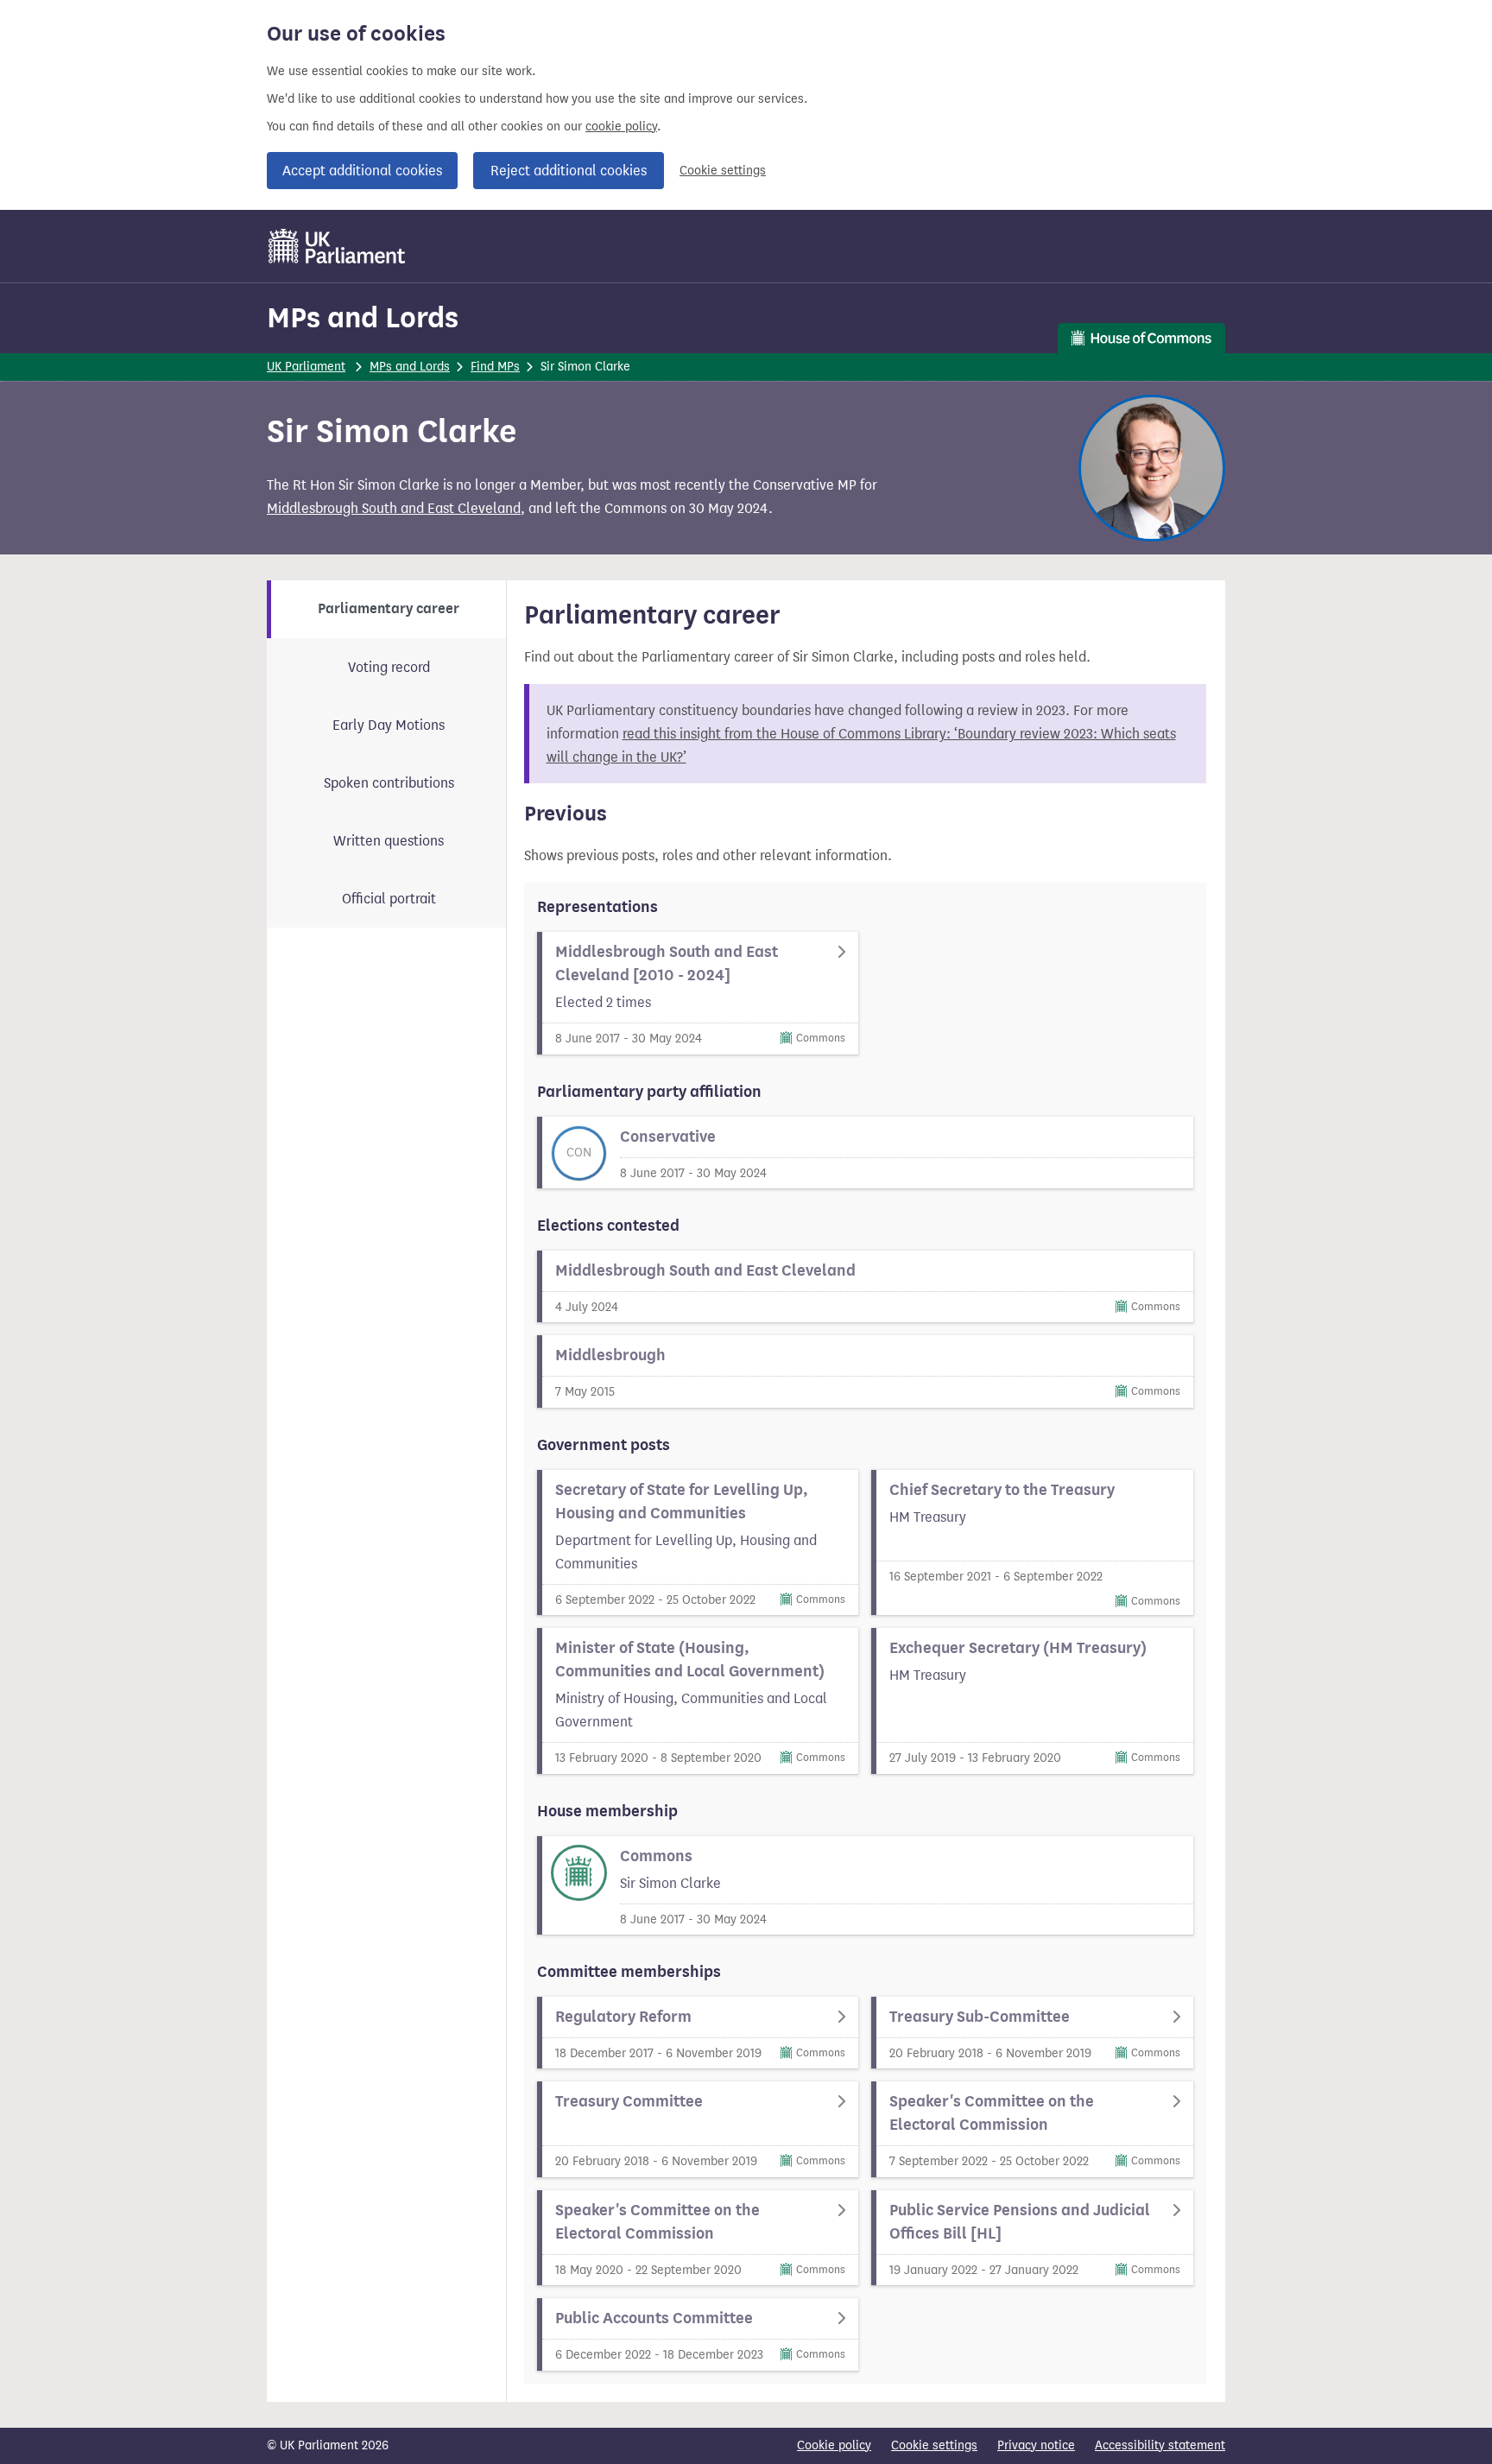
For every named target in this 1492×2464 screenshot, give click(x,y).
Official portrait (389, 899)
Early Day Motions (389, 725)
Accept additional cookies (362, 171)
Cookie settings (723, 171)
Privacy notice (1036, 2445)
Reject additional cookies (569, 171)
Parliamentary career (389, 609)
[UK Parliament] (337, 246)
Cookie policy (834, 2445)
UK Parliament (306, 367)
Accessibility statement (1160, 2445)
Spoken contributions (389, 783)
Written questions (389, 841)
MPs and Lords (363, 317)
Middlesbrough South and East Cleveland (394, 508)
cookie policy (621, 127)
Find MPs (495, 367)
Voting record (389, 667)
